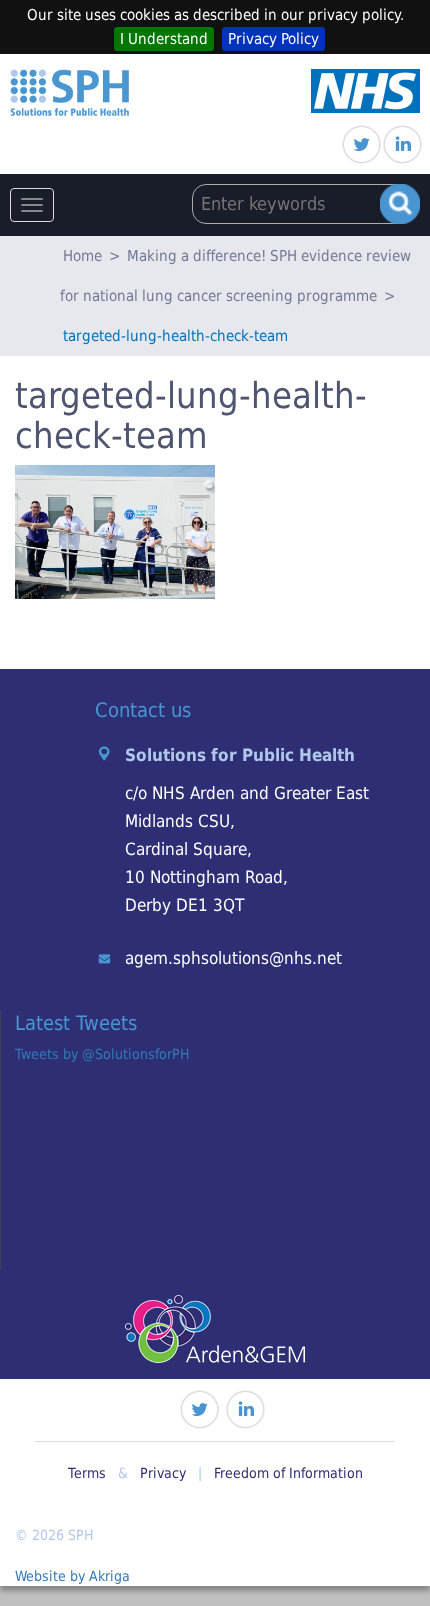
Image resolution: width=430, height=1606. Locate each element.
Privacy (163, 1473)
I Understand (164, 39)
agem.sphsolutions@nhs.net (233, 958)
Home (82, 256)
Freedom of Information (288, 1473)
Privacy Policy (273, 39)
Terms (87, 1473)
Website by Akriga (72, 1576)
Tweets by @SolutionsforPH (102, 1054)
